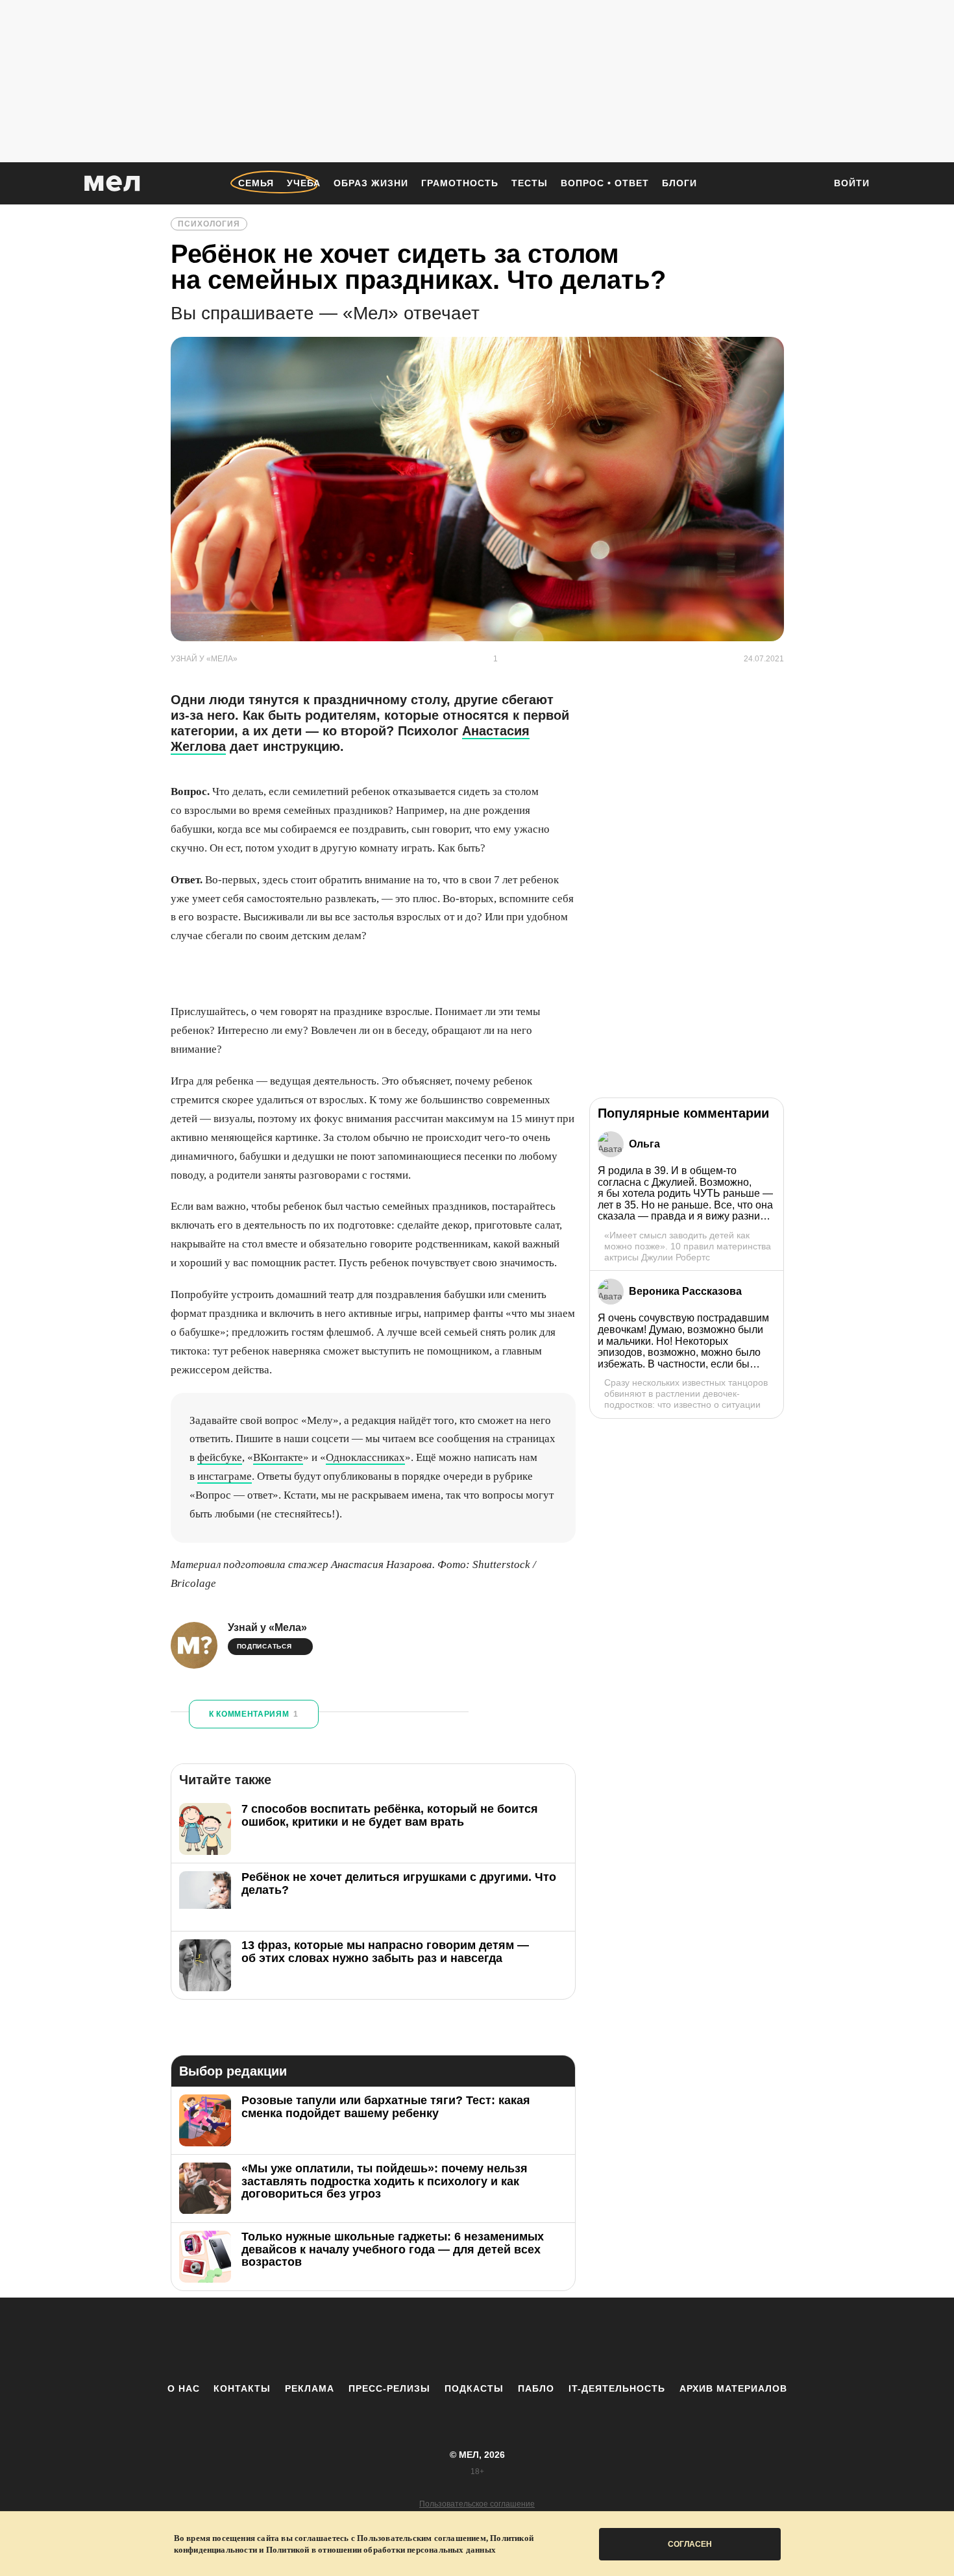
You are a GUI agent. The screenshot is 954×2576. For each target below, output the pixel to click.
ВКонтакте (278, 1457)
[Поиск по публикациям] (808, 184)
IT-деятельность (617, 2388)
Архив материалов (733, 2388)
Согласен (690, 2544)
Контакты (242, 2388)
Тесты (530, 183)
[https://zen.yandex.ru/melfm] (406, 2340)
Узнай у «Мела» (267, 1627)
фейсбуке (220, 1457)
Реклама (310, 2388)
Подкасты (474, 2388)
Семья (256, 183)
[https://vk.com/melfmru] (441, 2340)
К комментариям (254, 1714)
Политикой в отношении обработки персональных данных (381, 2550)
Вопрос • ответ (605, 183)
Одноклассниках (365, 1457)
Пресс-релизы (389, 2388)
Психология (209, 224)
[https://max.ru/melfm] (584, 2340)
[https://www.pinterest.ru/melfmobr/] (513, 2340)
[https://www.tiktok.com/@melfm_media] (477, 2340)
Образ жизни (371, 183)
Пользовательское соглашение (477, 2504)
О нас (184, 2388)
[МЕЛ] (112, 183)
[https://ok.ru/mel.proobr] (548, 2340)
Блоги (679, 183)
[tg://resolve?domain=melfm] (370, 2340)
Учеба (304, 183)
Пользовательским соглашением (422, 2538)
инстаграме (225, 1476)
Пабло (536, 2388)
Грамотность (460, 183)
